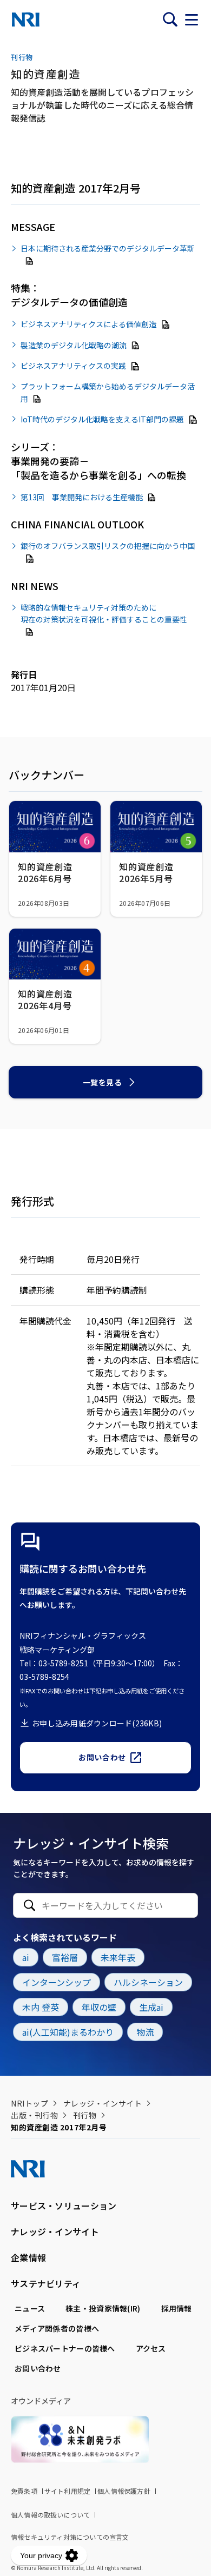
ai (26, 1957)
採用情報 (177, 2308)
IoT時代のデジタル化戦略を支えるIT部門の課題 (102, 419)
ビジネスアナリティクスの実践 (73, 366)
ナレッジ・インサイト (103, 2103)
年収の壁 (99, 2007)
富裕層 (65, 1957)
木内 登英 (41, 2007)
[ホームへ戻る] (26, 19)
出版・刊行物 (34, 2115)
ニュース (30, 2308)
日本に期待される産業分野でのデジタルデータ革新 (108, 248)
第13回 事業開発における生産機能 (82, 496)
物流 (145, 2032)
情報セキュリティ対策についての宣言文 (70, 2537)
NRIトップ (29, 2103)
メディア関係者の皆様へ (57, 2328)
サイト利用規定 (67, 2491)
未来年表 (118, 1957)
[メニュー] (192, 19)
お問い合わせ (102, 1757)
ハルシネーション (148, 1982)
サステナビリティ (46, 2283)
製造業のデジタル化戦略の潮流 (74, 345)
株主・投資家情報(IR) (103, 2308)
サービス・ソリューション (64, 2206)
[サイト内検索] (170, 19)
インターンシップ (57, 1982)
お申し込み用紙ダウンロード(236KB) (97, 1723)
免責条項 (24, 2491)
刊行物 (85, 2115)
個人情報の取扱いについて (50, 2515)
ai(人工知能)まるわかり (68, 2032)
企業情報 (28, 2257)
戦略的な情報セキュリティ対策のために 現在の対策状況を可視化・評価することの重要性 (104, 613)
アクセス (151, 2348)
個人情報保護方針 (124, 2491)
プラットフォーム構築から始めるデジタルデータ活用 (108, 392)
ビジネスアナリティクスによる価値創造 (88, 324)
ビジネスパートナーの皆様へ (65, 2348)
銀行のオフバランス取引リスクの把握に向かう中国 (108, 546)
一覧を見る (103, 1082)
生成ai (151, 2007)
